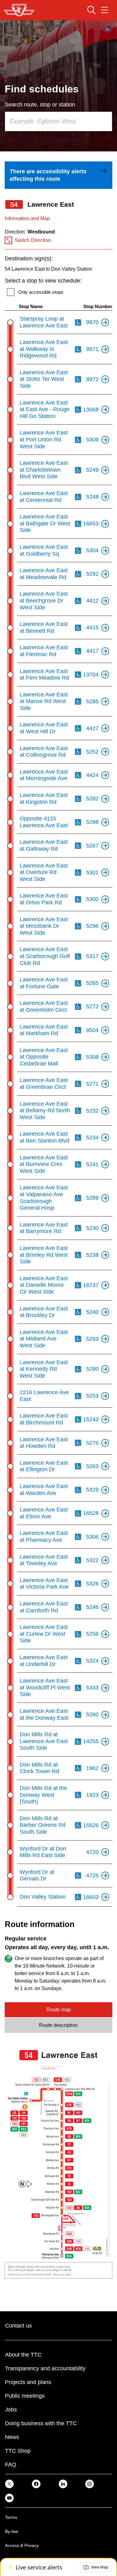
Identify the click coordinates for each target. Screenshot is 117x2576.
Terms (11, 2517)
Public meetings (25, 2396)
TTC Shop (18, 2451)
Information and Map (27, 218)
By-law (12, 2531)
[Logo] (19, 10)
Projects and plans (28, 2382)
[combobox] (58, 121)
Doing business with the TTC (41, 2423)
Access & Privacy (22, 2545)
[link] (58, 175)
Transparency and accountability (45, 2368)
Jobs (11, 2410)
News (12, 2437)
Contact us (18, 2326)
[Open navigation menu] (105, 10)
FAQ (11, 2465)
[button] (96, 2567)
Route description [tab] (58, 2025)
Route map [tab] (59, 2010)
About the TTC (23, 2355)
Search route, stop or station (40, 105)
